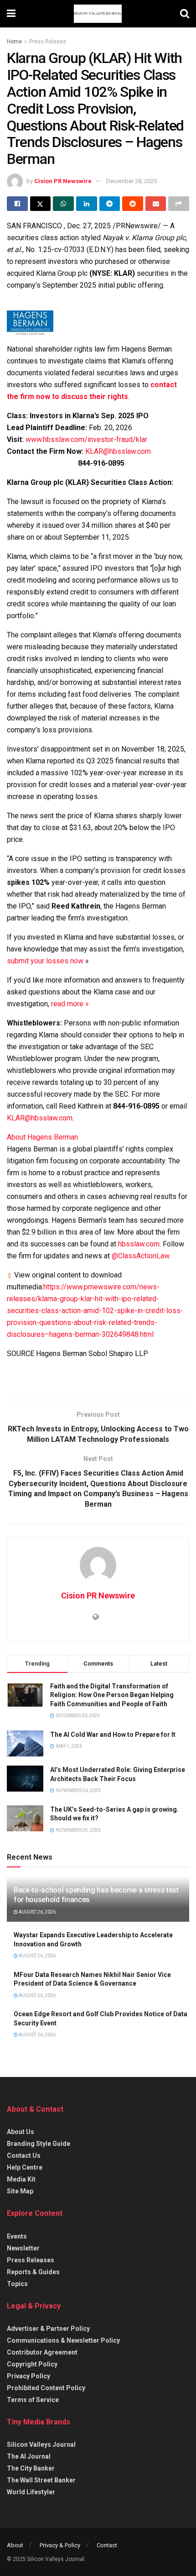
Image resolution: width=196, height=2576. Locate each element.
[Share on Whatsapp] (63, 204)
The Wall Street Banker (41, 2480)
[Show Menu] (11, 14)
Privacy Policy (28, 2376)
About (15, 2545)
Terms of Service (33, 2400)
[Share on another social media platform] (179, 204)
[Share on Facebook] (17, 204)
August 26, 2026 (37, 1912)
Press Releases (31, 2260)
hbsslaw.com (139, 1244)
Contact (107, 2545)
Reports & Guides (33, 2272)
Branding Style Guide (39, 2144)
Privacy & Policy (60, 2545)
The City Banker (31, 2468)
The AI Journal (29, 2456)
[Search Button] (185, 14)
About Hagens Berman (42, 1137)
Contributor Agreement (42, 2352)
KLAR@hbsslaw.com (118, 451)
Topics (17, 2284)
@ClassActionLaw (140, 1256)
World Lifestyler (31, 2492)
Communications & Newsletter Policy (63, 2340)
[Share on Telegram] (110, 204)
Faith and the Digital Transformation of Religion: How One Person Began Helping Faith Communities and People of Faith (112, 1695)
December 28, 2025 (132, 181)
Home (14, 42)
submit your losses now (45, 961)
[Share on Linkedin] (87, 204)
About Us (21, 2132)
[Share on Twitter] (41, 204)
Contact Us (24, 2155)
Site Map (20, 2191)
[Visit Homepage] (98, 14)
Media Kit (21, 2179)
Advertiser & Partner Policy (48, 2329)
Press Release (48, 42)
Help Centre (25, 2167)
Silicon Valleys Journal (41, 2445)
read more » (70, 1004)
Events (17, 2236)
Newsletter (23, 2248)
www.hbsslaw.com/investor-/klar (86, 439)
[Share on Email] (156, 204)
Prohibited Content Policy (46, 2388)
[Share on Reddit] (133, 204)
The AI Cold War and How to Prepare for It (113, 1735)
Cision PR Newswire (63, 181)
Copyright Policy (32, 2364)
